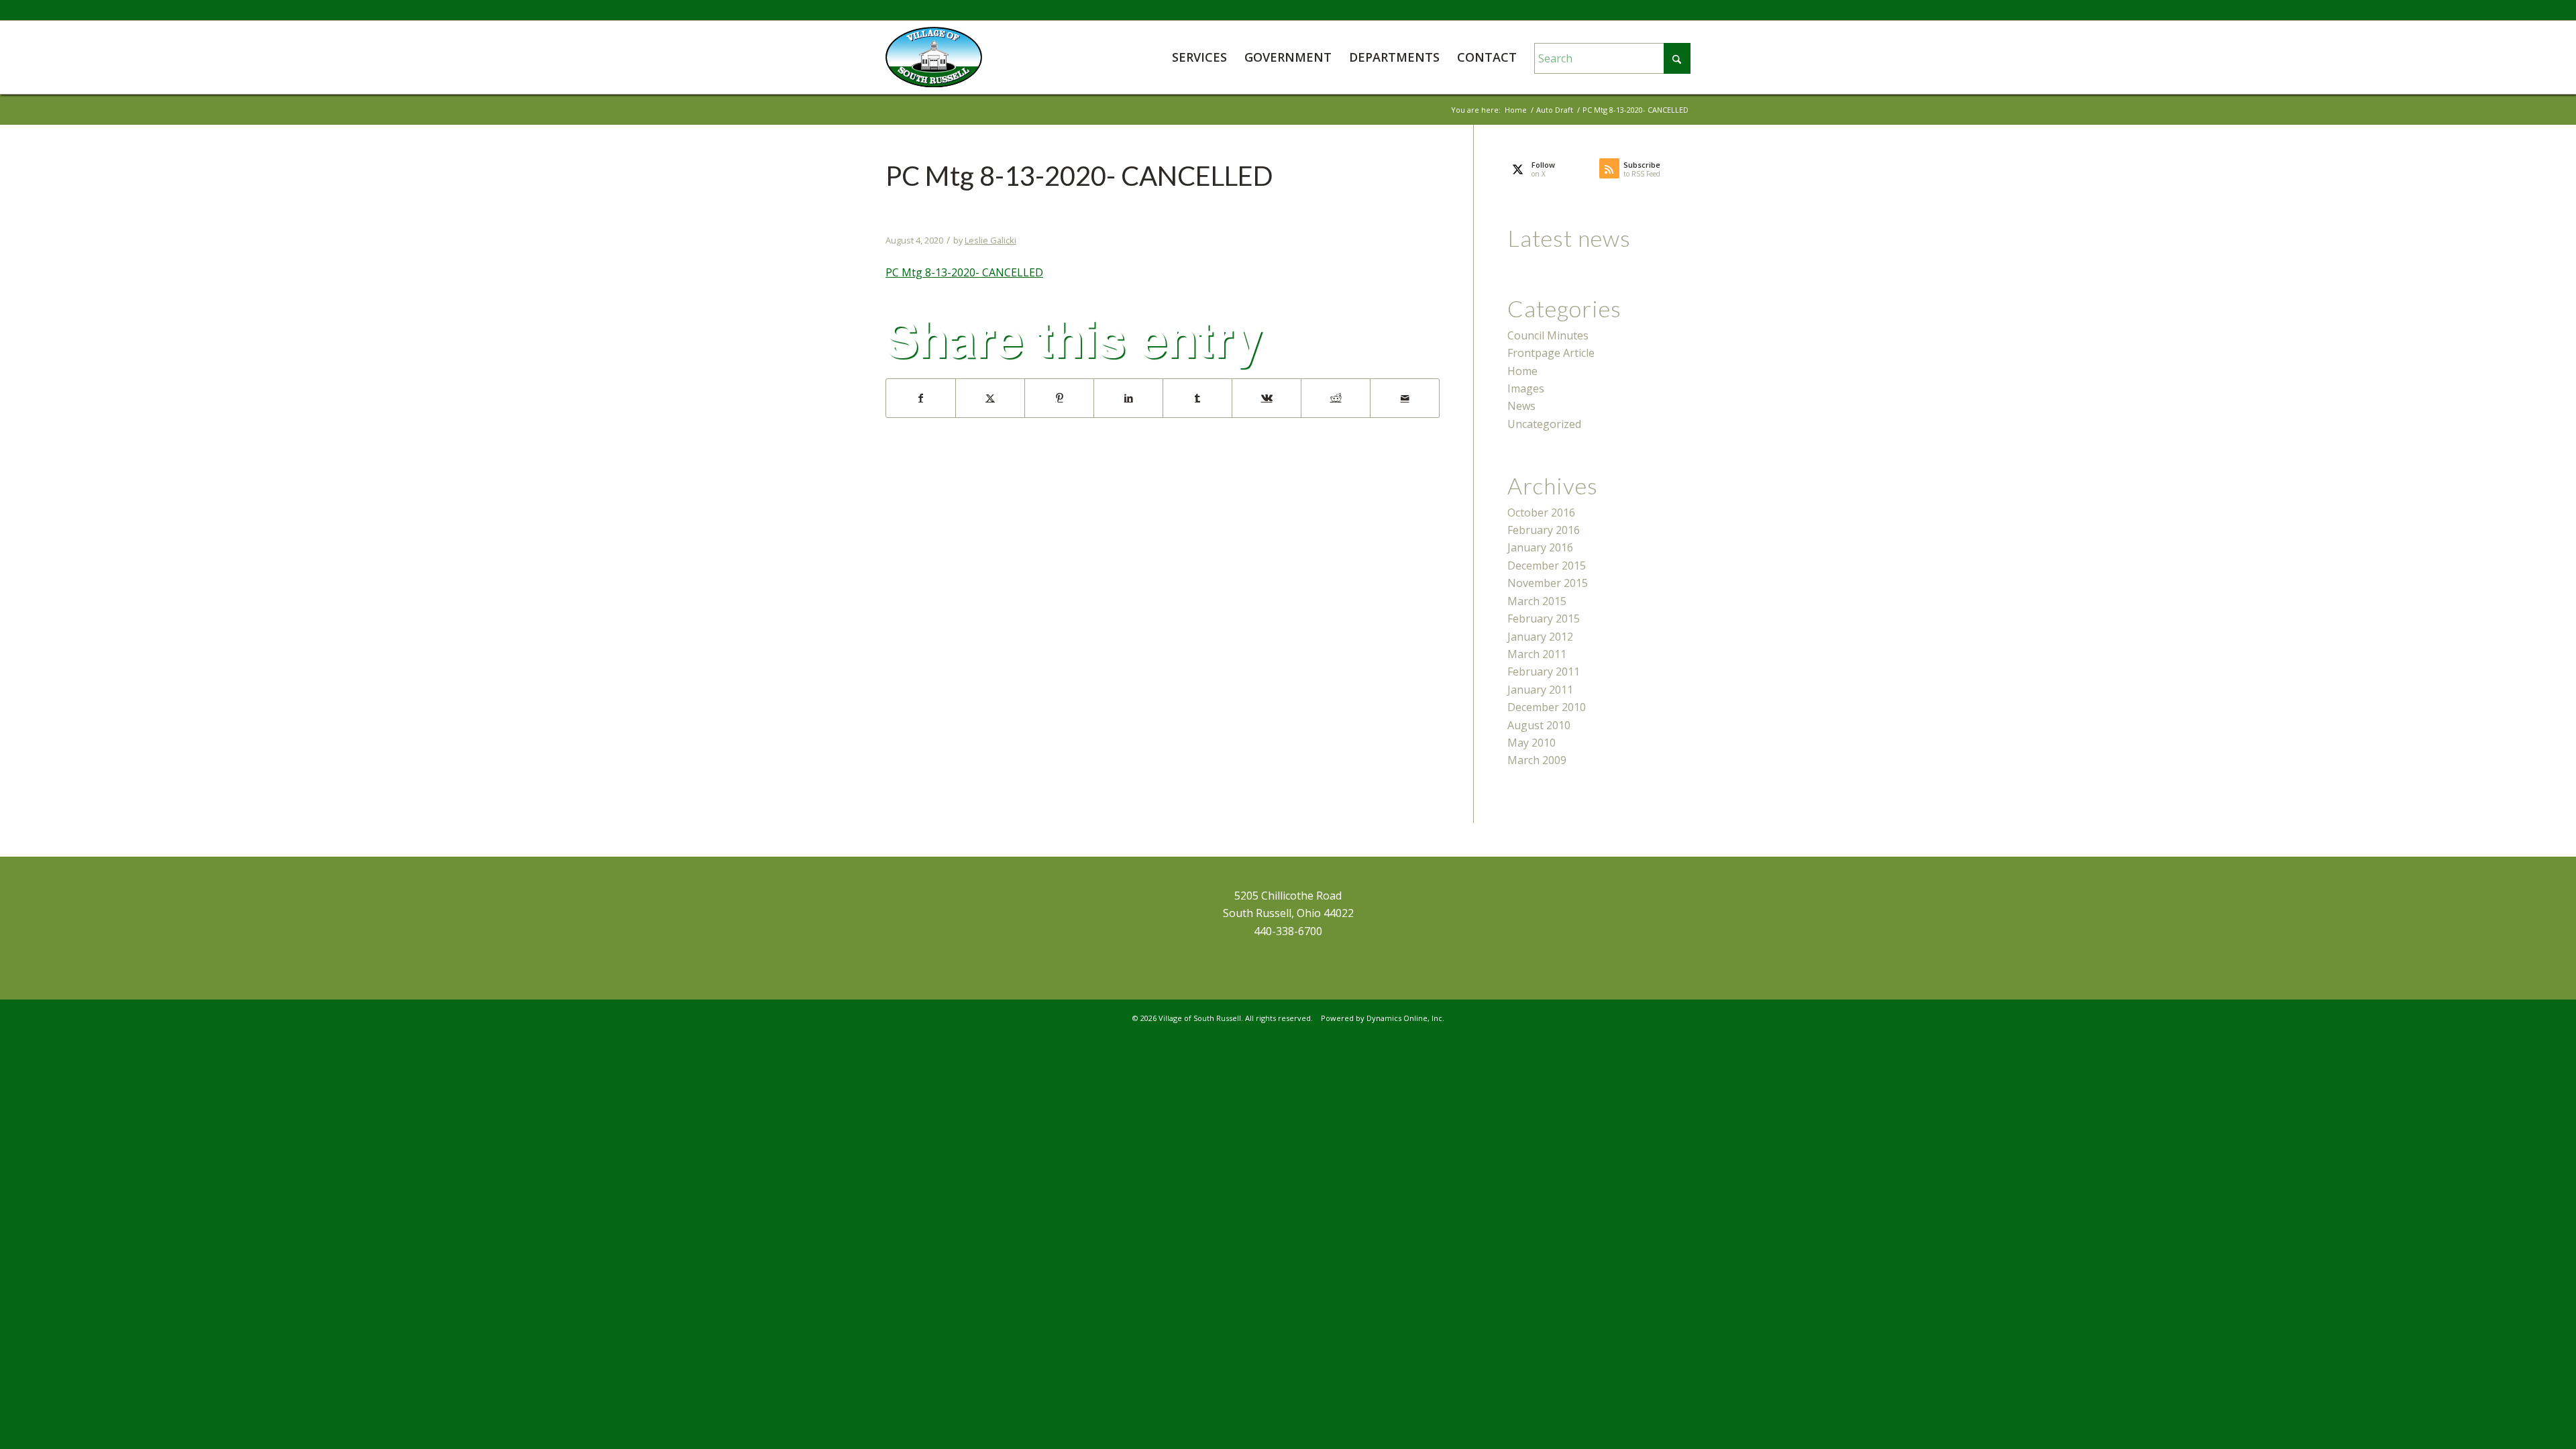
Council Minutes (1548, 335)
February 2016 (1544, 530)
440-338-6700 (1288, 931)
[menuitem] (1199, 57)
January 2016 (1540, 547)
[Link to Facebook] (1680, 10)
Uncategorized (1544, 424)
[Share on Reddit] (1336, 398)
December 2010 (1547, 707)
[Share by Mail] (1405, 398)
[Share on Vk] (1267, 398)
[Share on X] (990, 398)
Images (1526, 388)
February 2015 (1544, 619)
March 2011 (1537, 654)
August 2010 (1539, 725)
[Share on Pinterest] (1059, 398)
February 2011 (1544, 672)
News (1521, 406)
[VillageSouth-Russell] (934, 57)
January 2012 (1540, 637)
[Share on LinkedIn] (1128, 398)
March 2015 (1537, 601)
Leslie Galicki (990, 240)
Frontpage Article (1551, 353)
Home (1522, 371)
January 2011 (1540, 690)
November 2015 (1548, 583)
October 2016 (1541, 513)
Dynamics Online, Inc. (1405, 1018)
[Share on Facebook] (921, 398)
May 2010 (1532, 743)
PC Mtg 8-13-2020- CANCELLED (964, 272)
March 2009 (1537, 760)
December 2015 (1547, 566)
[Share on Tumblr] (1197, 398)
